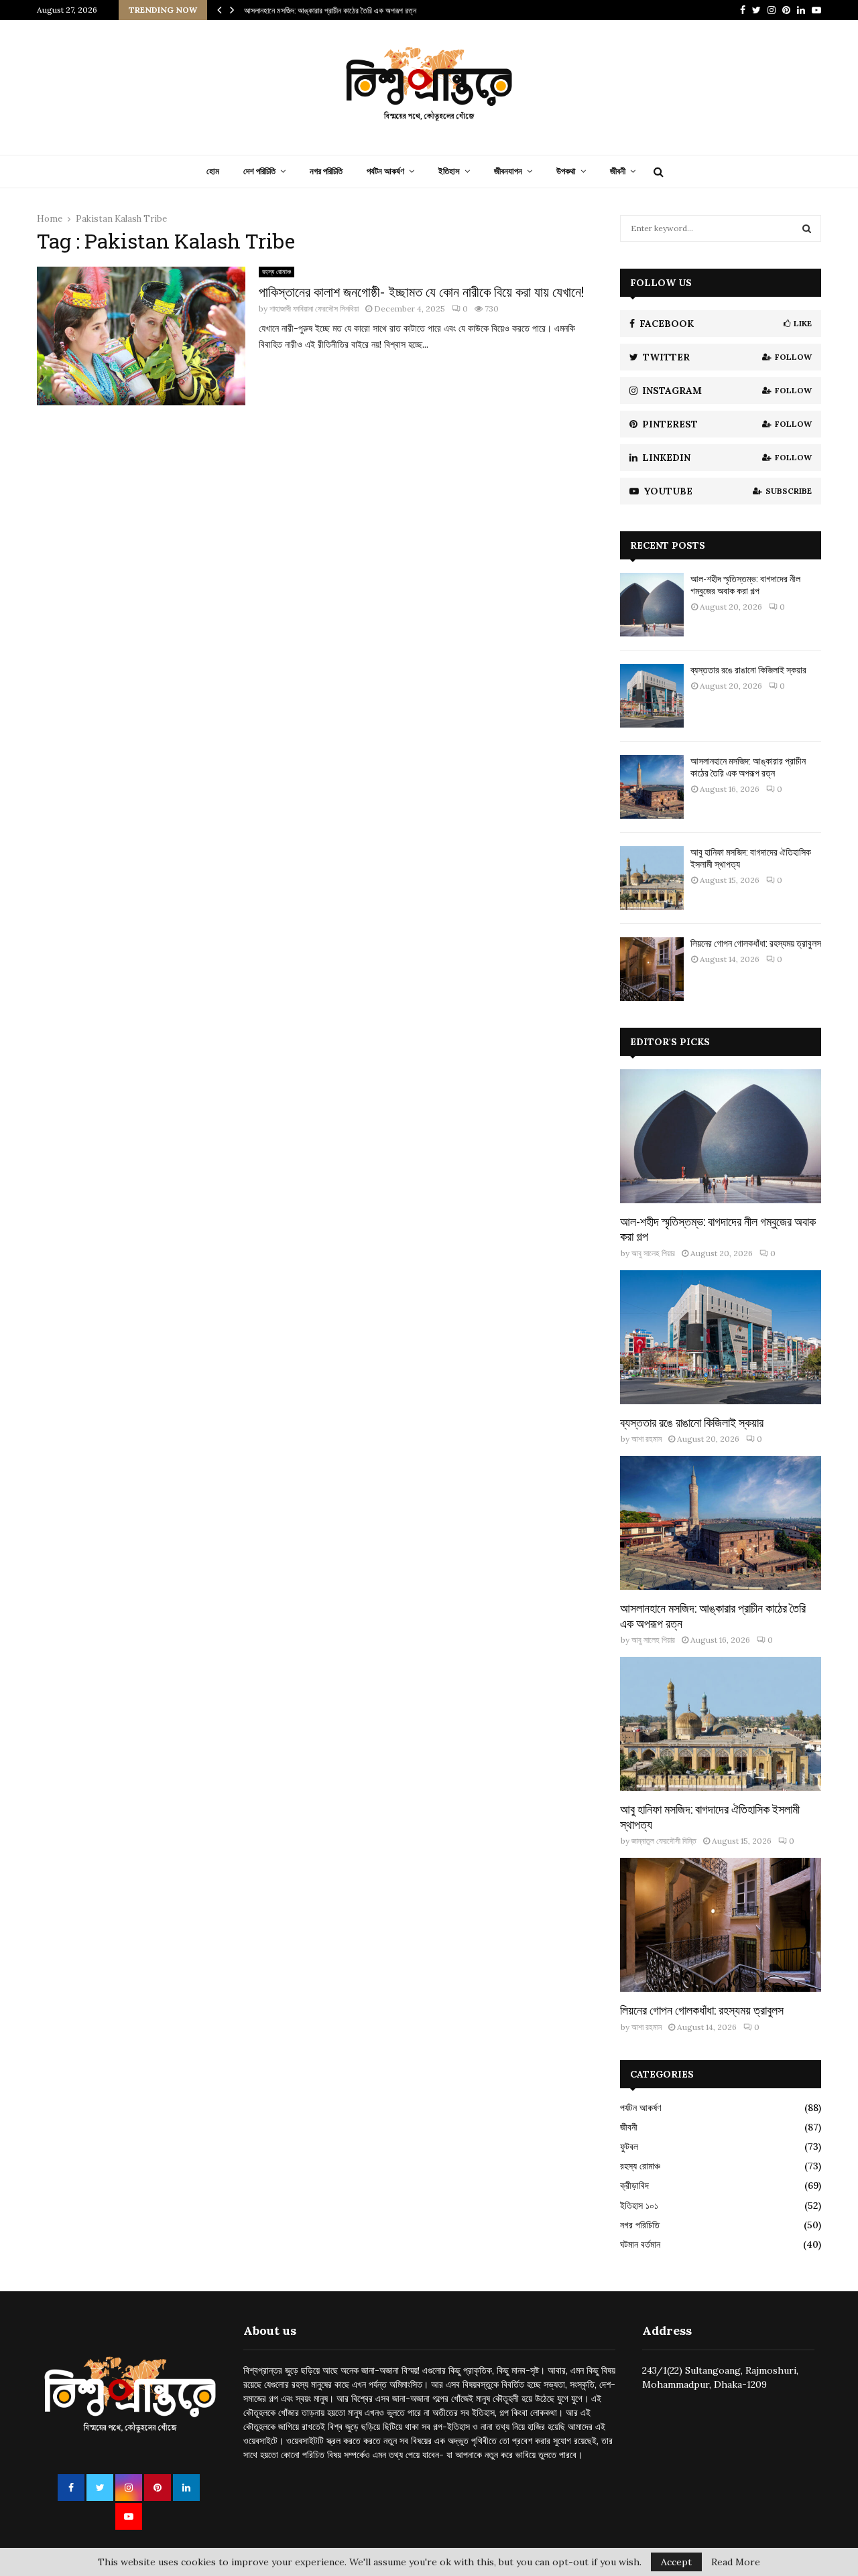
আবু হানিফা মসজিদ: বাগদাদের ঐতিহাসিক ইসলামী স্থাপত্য (751, 858)
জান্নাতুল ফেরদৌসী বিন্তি (664, 1841)
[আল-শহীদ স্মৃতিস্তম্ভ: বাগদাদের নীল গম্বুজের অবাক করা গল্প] (652, 605)
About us (270, 2330)
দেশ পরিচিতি (259, 171)
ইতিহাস (449, 171)
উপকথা (566, 171)
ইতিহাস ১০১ (639, 2206)
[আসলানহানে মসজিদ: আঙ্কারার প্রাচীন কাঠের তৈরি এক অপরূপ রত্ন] (652, 787)
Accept (676, 2562)
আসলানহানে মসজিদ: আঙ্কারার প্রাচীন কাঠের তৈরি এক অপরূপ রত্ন (330, 10)
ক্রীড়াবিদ (634, 2185)
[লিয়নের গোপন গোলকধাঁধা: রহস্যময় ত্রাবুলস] (652, 969)
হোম (213, 171)
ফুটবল (629, 2147)
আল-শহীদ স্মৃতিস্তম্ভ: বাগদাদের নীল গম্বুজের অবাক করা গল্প (745, 585)
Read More (736, 2562)
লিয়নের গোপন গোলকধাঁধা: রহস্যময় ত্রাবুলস (756, 943)
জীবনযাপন (508, 171)
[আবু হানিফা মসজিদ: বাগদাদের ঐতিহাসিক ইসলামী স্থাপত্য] (652, 878)
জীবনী (618, 171)
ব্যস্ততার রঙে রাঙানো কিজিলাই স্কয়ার (748, 670)
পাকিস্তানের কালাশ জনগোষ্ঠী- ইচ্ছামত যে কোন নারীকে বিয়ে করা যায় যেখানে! (421, 291)
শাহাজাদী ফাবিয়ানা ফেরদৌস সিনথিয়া (314, 309)
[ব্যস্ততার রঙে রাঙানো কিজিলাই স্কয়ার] (652, 696)
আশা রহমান (647, 1439)
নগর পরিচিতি (326, 171)
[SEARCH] (807, 228)
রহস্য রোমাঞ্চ (277, 272)
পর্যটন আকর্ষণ (385, 171)
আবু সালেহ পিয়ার (653, 1253)
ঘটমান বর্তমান (640, 2244)
